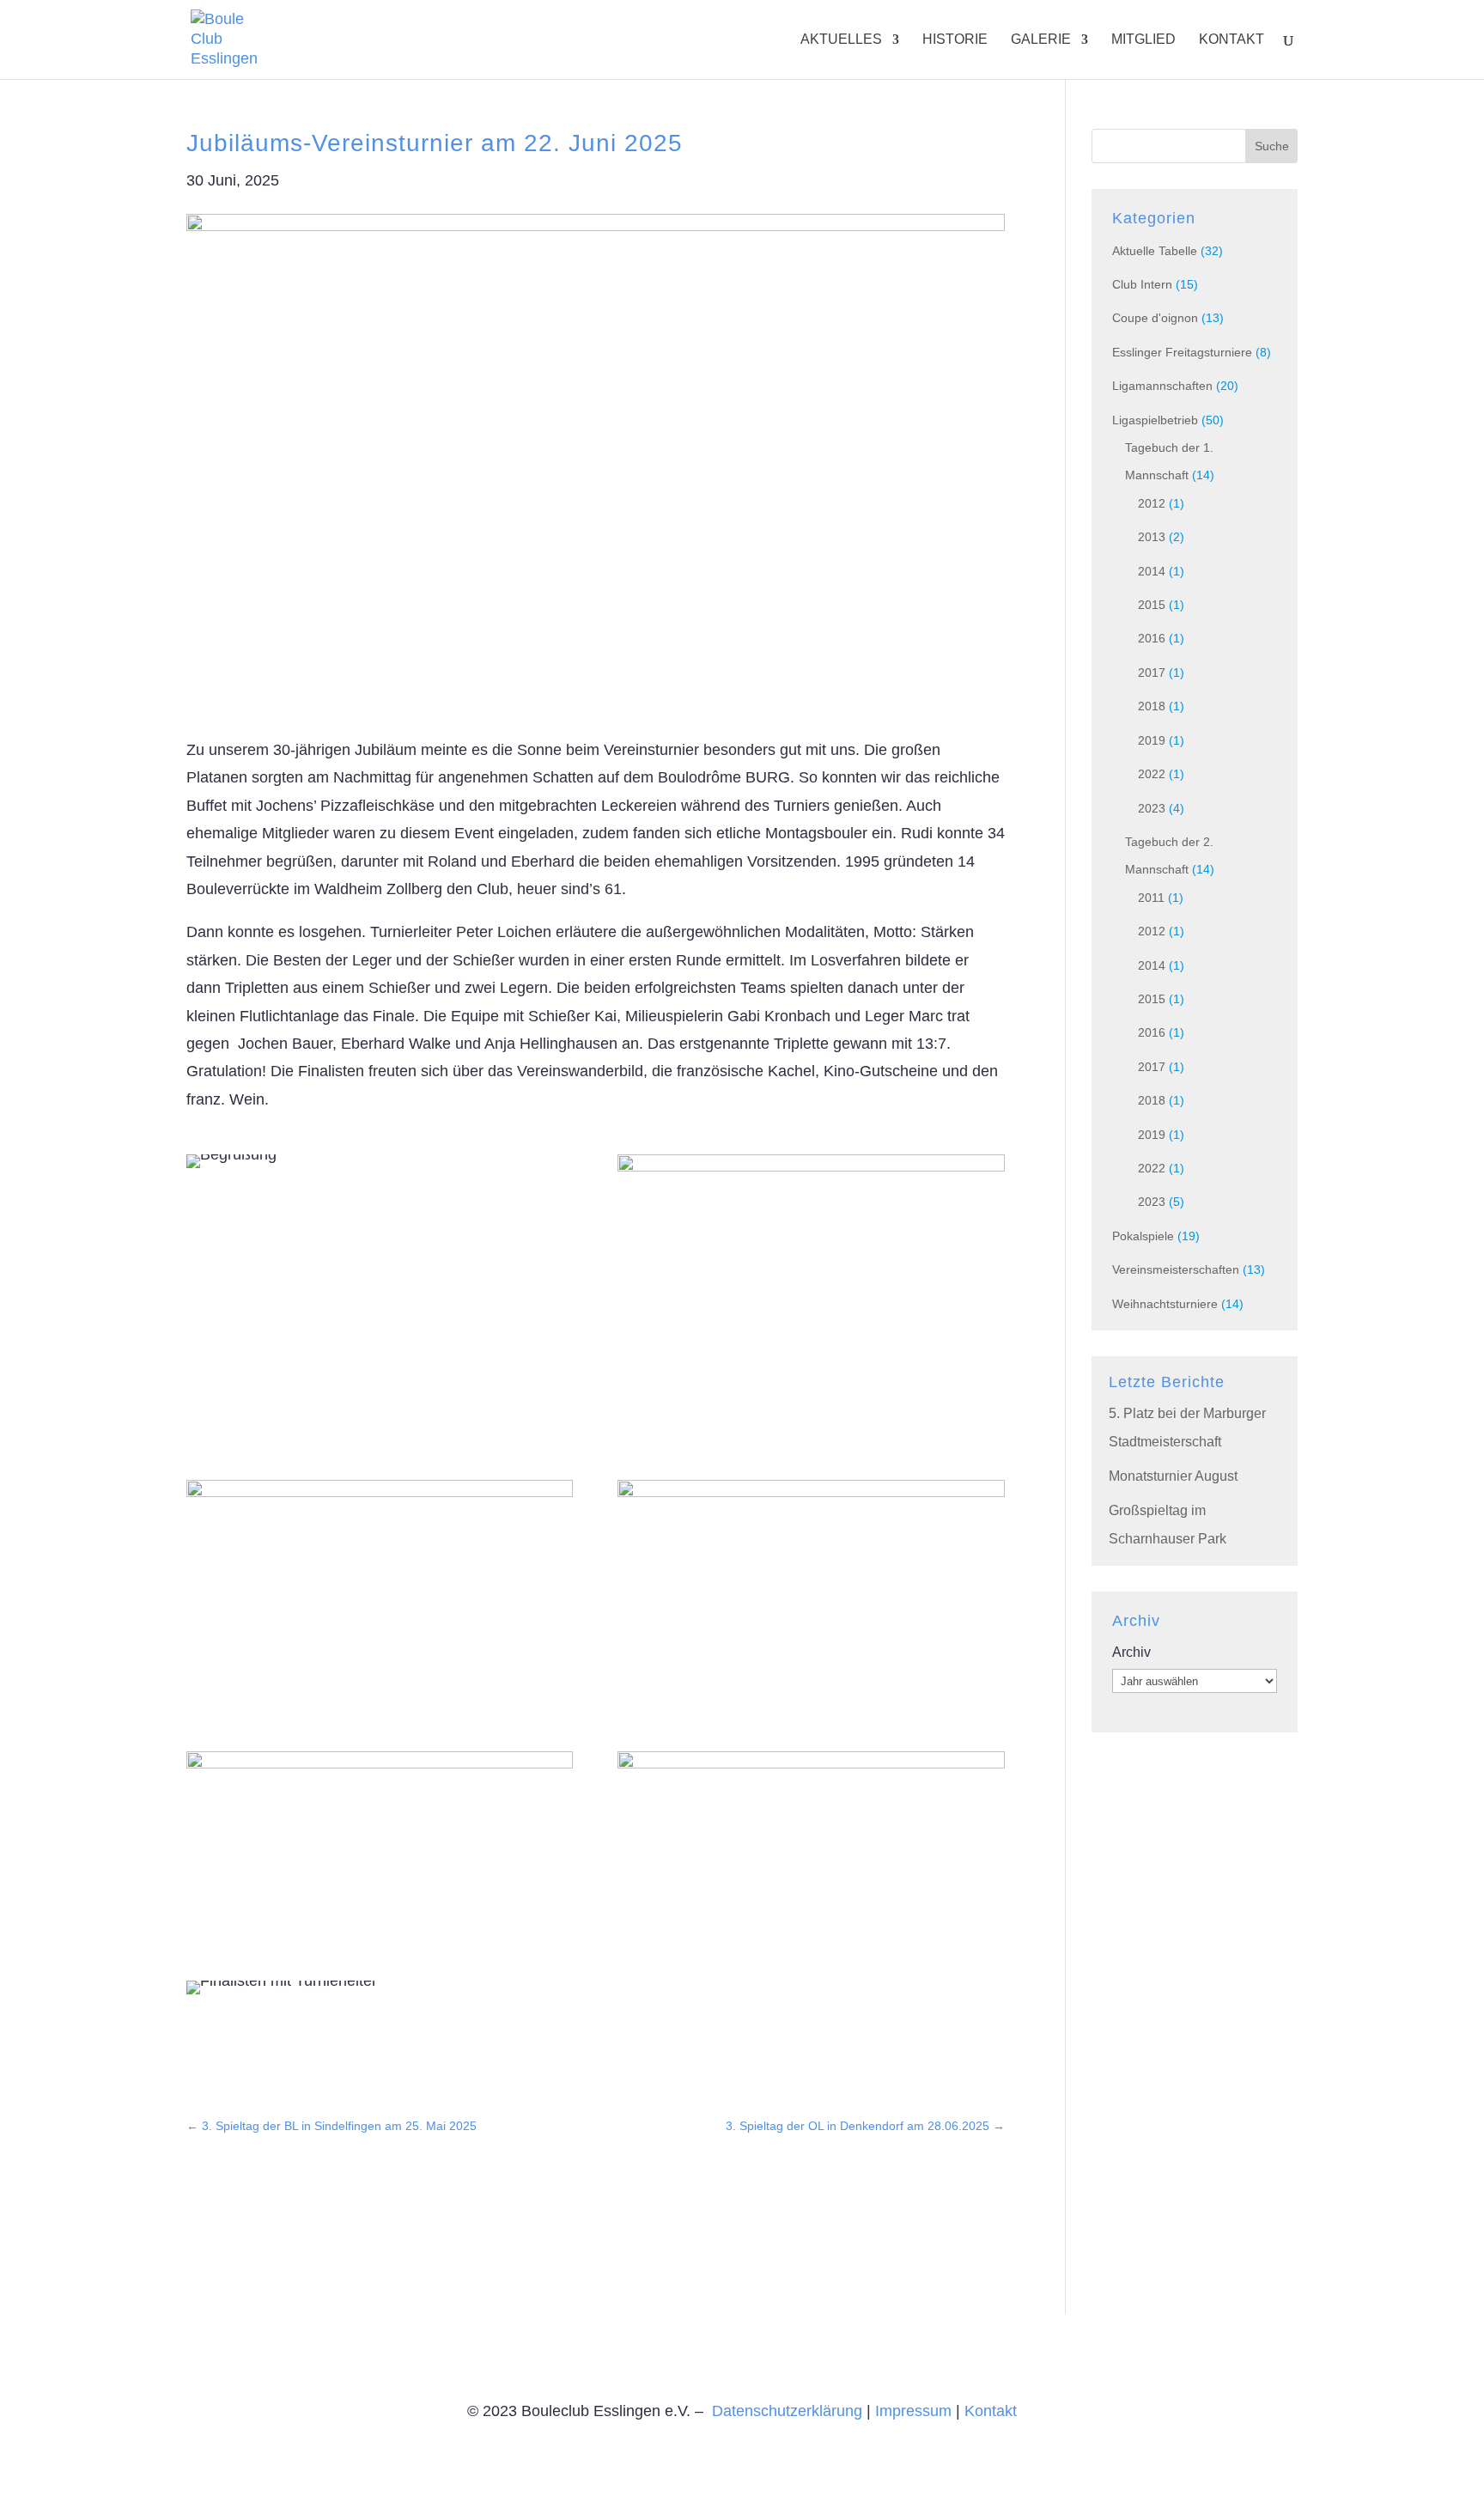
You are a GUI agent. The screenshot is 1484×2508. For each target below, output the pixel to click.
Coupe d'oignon (1155, 318)
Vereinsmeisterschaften (1176, 1269)
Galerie (1041, 40)
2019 (1152, 740)
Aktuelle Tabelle (1155, 251)
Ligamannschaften (1162, 386)
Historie (955, 40)
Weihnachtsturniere (1165, 1304)
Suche (1272, 146)
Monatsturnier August (1173, 1476)
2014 (1152, 571)
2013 (1152, 537)
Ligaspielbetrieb (1155, 420)
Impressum (913, 2411)
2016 (1152, 638)
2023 (1152, 808)
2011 (1151, 898)
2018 (1152, 706)
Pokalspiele (1143, 1236)
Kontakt (1232, 40)
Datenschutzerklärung (787, 2411)
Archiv (1131, 1652)
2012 (1152, 503)
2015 (1152, 605)
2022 (1152, 774)
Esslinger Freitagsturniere (1182, 352)
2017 (1152, 673)
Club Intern (1142, 284)
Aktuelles (841, 40)
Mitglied (1143, 40)
